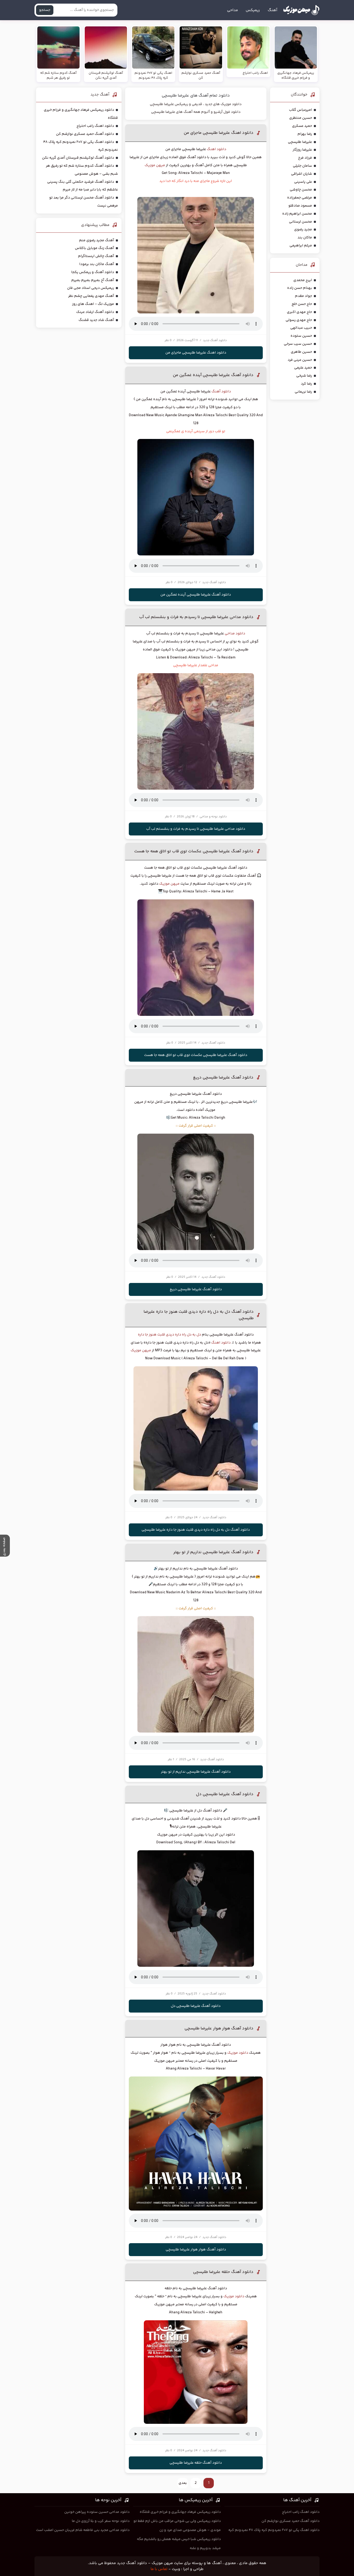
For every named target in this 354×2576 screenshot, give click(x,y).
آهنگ (272, 10)
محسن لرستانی (300, 222)
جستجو (45, 10)
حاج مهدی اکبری (299, 312)
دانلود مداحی (235, 634)
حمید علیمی (303, 368)
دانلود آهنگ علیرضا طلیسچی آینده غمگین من (213, 375)
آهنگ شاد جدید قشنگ (96, 320)
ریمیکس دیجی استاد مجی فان (91, 288)
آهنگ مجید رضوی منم (97, 240)
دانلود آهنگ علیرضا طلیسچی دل (225, 1794)
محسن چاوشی (301, 190)
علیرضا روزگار (302, 150)
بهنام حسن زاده (300, 288)
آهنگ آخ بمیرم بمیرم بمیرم (93, 280)
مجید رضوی (303, 230)
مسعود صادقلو (300, 206)
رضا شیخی (304, 376)
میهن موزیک (155, 165)
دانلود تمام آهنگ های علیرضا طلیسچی (196, 96)
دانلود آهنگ (221, 392)
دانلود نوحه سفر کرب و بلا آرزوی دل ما (101, 2521)
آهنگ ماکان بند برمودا (97, 264)
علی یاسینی (303, 182)
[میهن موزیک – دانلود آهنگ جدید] (301, 10)
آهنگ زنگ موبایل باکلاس (94, 248)
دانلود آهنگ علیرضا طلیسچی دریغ (223, 1078)
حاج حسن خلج (302, 304)
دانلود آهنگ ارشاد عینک (95, 312)
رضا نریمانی (303, 392)
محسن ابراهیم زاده (297, 214)
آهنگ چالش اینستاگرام (96, 256)
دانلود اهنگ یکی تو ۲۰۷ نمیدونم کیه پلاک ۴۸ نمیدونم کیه (274, 2530)
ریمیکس (253, 10)
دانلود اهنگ (217, 149)
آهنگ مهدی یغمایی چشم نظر (91, 296)
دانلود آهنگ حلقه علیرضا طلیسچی (223, 2272)
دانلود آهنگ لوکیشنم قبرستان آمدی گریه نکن (78, 158)
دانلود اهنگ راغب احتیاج (95, 126)
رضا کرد (306, 384)
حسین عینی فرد (300, 360)
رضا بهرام (305, 134)
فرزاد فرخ (305, 158)
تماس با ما (159, 2569)
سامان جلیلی (302, 166)
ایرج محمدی (303, 280)
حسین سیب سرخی (298, 344)
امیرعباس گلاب (300, 110)
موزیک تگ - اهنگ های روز (93, 304)
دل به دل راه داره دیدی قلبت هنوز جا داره (169, 1335)
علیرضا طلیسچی (300, 142)
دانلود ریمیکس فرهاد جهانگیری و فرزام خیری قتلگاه (180, 2512)
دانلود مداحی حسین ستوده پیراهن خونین (97, 2512)
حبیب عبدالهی (301, 328)
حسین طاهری (301, 352)
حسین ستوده (301, 336)
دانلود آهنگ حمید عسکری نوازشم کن (85, 134)
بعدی (183, 2483)
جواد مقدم (303, 296)
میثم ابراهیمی (301, 246)
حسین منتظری (301, 118)
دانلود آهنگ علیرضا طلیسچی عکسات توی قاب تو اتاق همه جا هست (194, 851)
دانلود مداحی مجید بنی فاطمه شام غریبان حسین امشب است (83, 2530)
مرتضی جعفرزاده (300, 198)
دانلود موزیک (238, 2053)
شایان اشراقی (302, 174)
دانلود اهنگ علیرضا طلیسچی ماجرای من (219, 133)
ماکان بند (305, 238)
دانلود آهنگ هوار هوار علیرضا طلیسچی (219, 2028)
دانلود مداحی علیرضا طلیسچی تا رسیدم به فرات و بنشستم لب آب (196, 617)
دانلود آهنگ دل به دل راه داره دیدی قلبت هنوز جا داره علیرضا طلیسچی (196, 1530)
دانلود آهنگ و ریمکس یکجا (93, 272)
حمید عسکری (302, 126)
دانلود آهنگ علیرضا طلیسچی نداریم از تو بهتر (213, 1552)
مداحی (232, 10)
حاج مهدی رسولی (299, 320)
